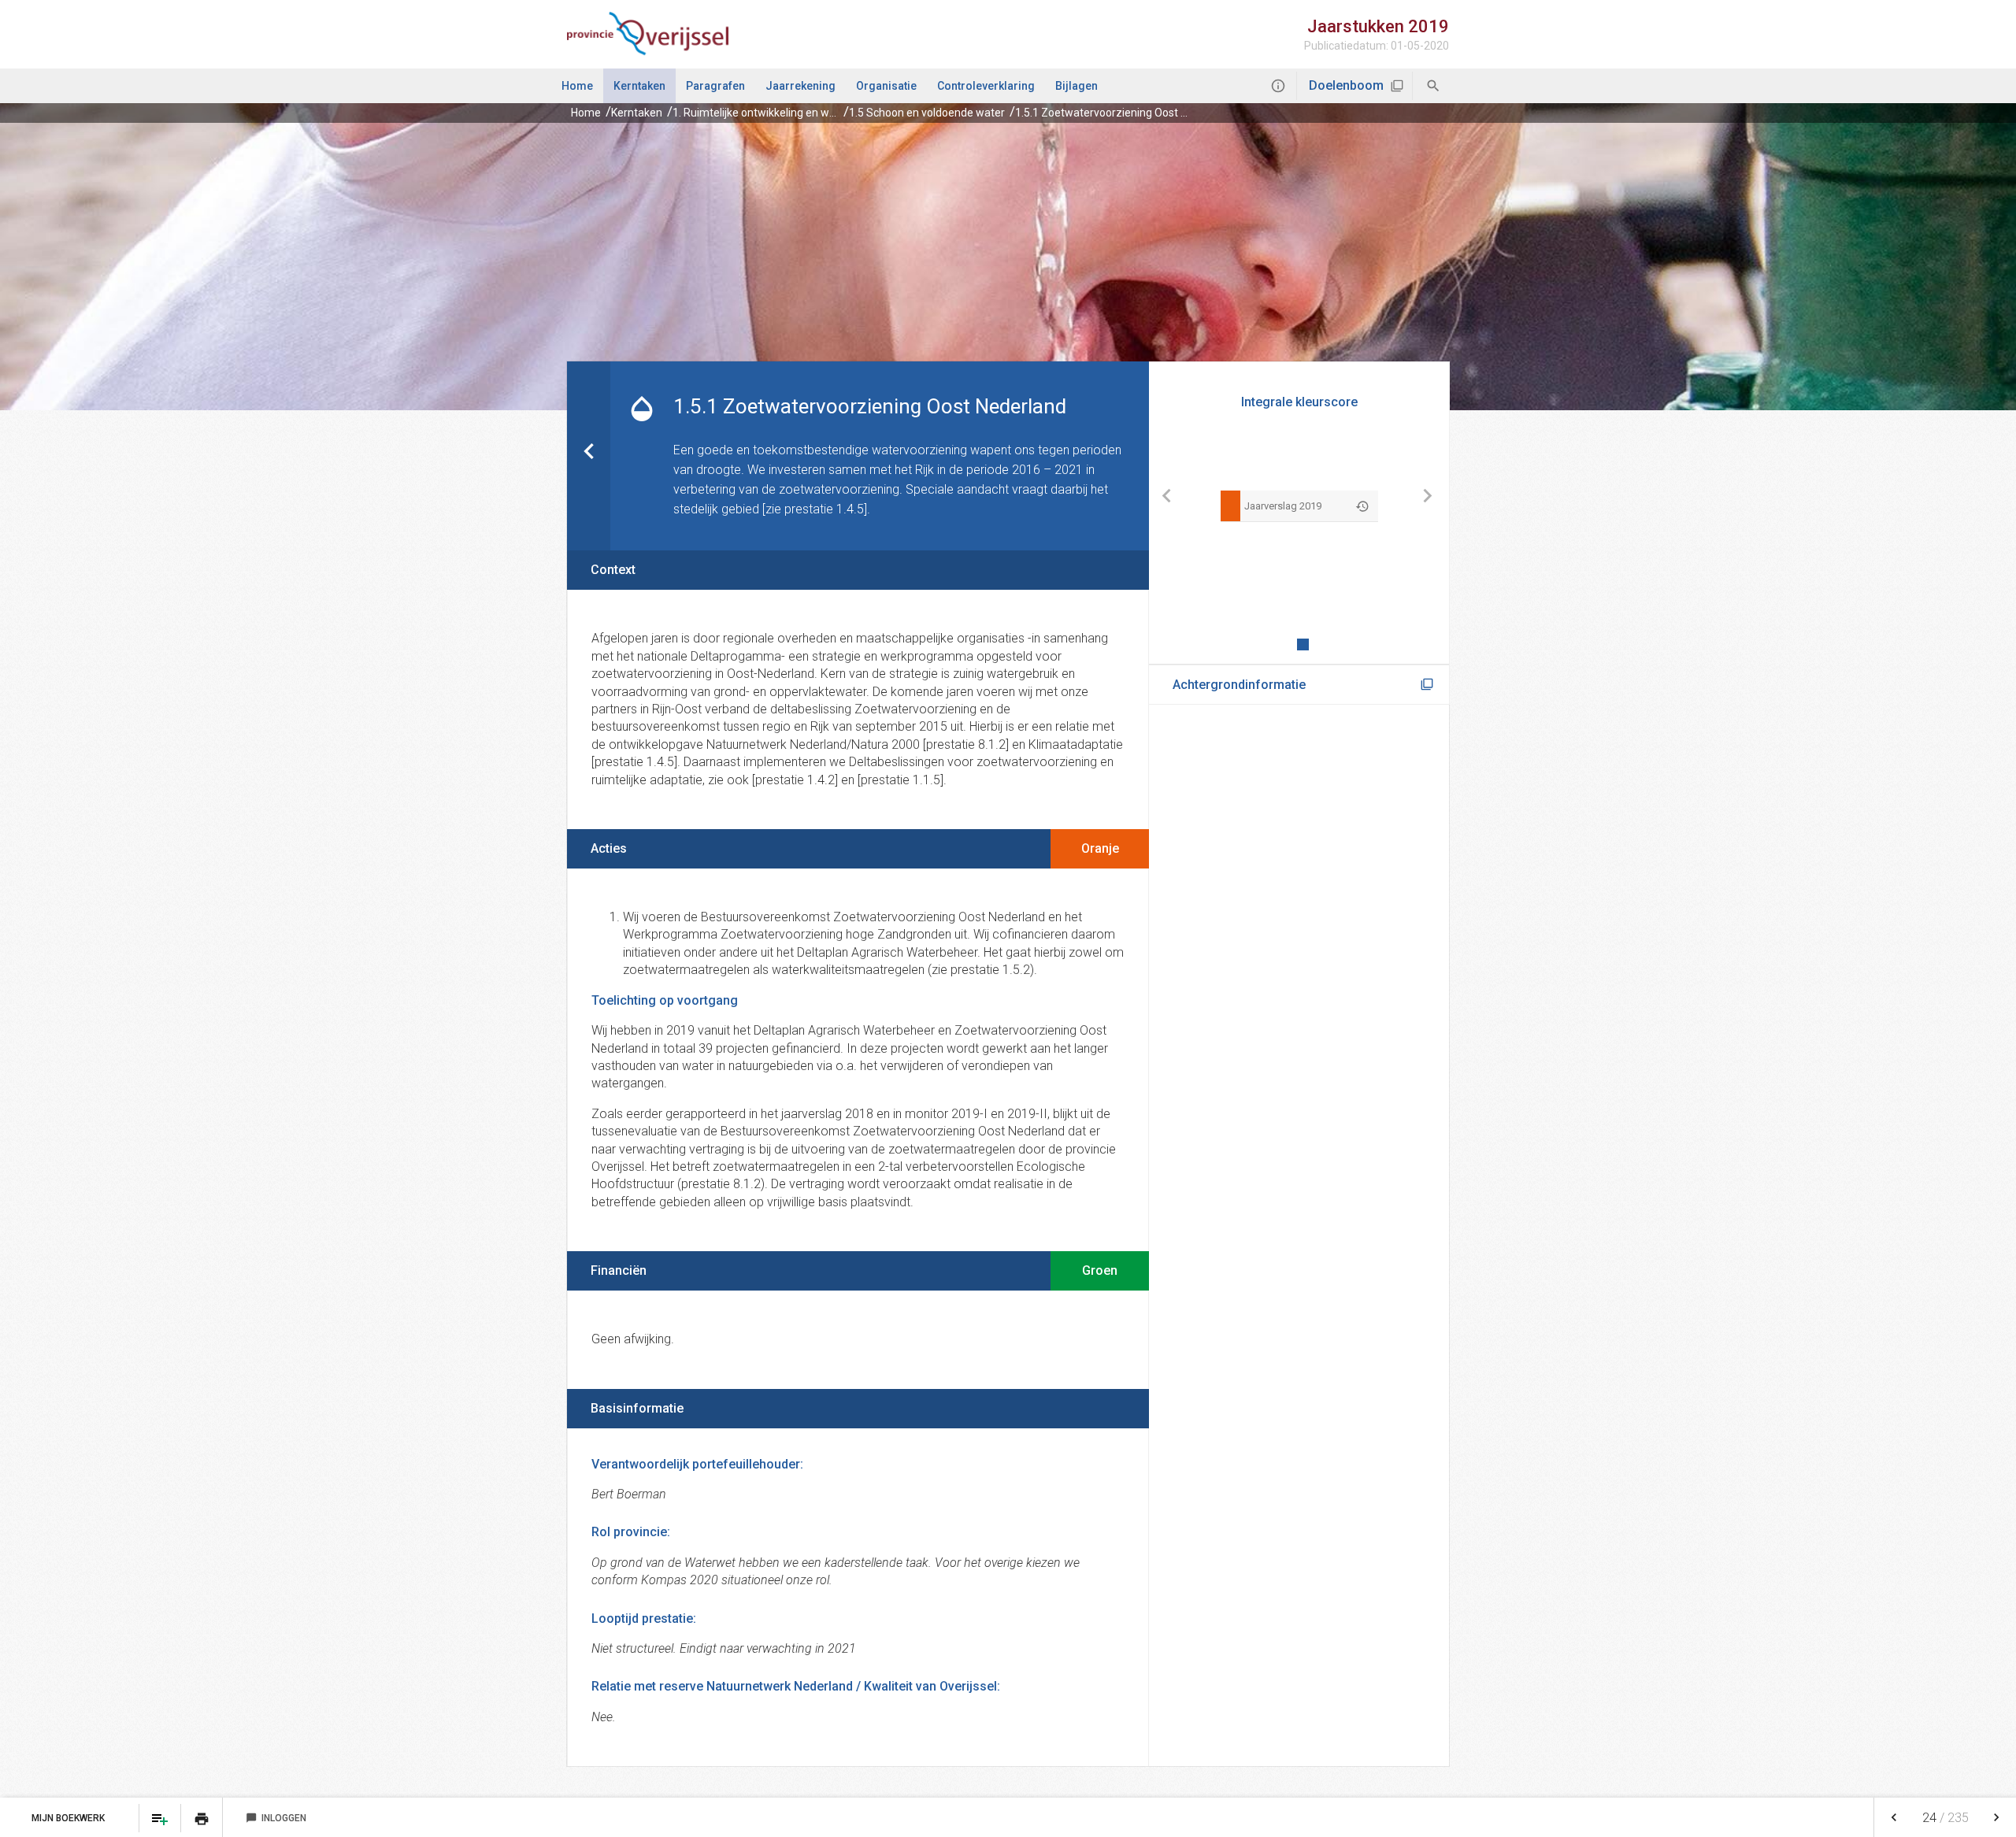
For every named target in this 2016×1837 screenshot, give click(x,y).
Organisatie (886, 86)
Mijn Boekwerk (69, 1818)
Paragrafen (715, 86)
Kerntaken (639, 86)
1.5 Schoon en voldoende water (927, 113)
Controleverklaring (986, 86)
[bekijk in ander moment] (1362, 506)
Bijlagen (1077, 86)
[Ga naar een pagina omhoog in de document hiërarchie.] (589, 456)
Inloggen (276, 1818)
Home (577, 86)
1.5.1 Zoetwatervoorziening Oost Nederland (1123, 113)
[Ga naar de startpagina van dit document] (648, 34)
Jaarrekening (800, 86)
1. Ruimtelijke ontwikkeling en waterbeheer (779, 113)
